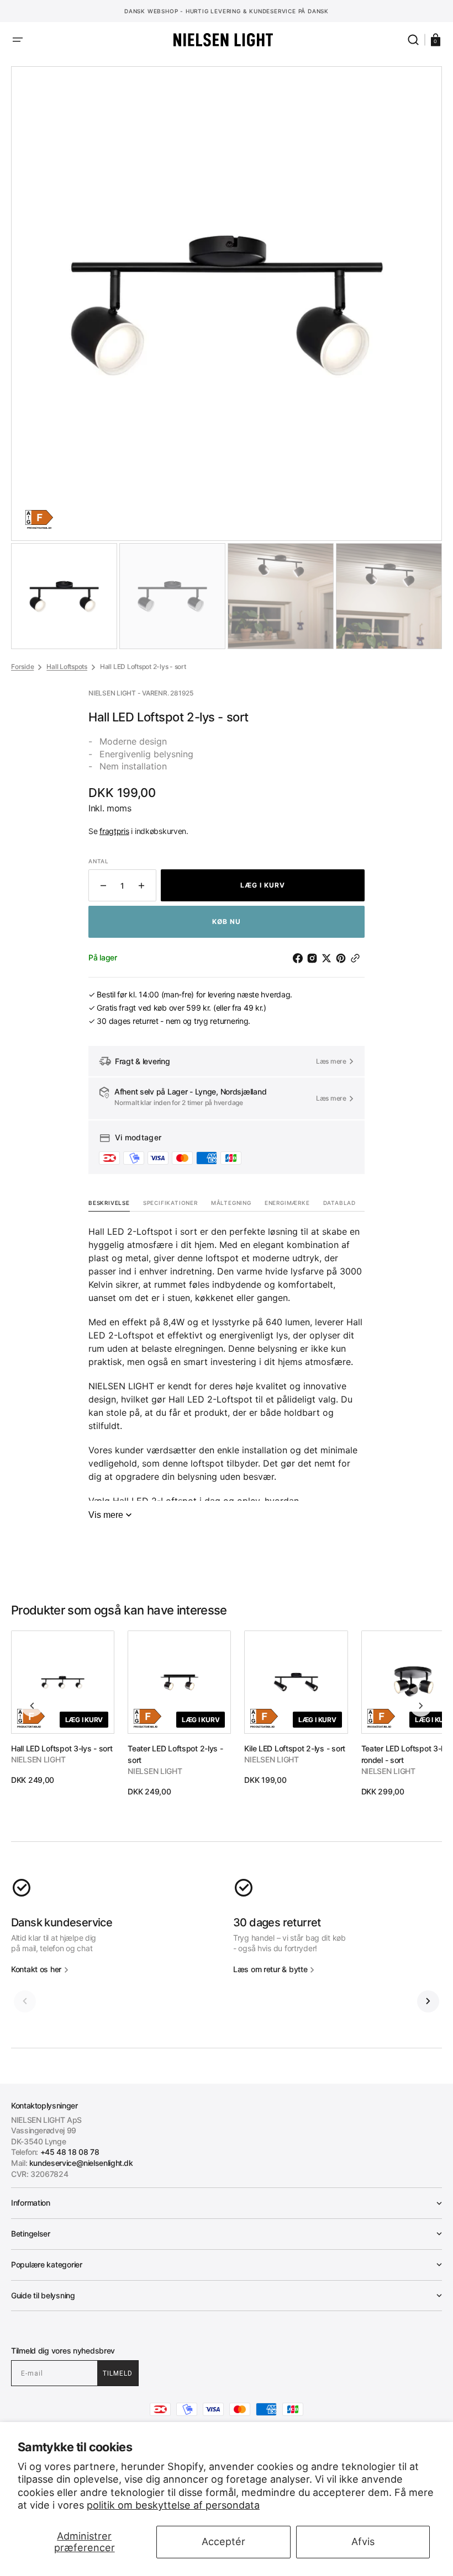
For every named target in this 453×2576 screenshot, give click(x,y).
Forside (22, 666)
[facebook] (300, 958)
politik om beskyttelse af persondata (173, 2505)
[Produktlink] (63, 1708)
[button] (18, 40)
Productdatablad (39, 528)
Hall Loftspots (67, 666)
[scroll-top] (227, 2553)
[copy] (357, 958)
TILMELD (118, 2373)
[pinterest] (343, 958)
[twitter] (329, 958)
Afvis (363, 2542)
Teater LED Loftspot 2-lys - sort (175, 1754)
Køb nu (227, 921)
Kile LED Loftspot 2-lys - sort (295, 1748)
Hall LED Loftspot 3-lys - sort (62, 1748)
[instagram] (314, 958)
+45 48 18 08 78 (70, 2152)
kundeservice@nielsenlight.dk (81, 2163)
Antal (99, 861)
